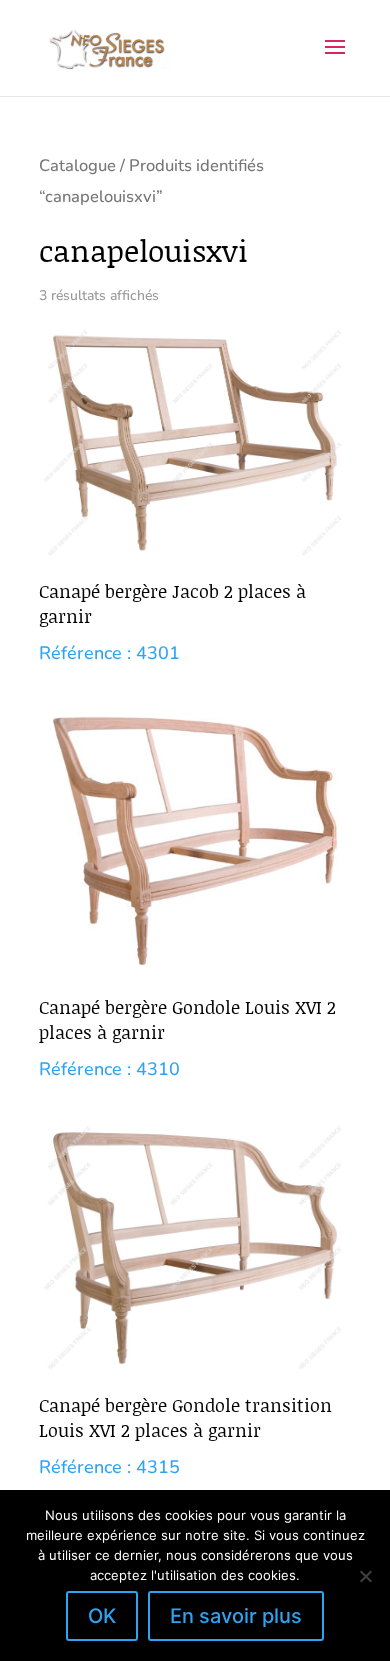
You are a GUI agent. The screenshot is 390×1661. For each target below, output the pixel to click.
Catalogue (77, 165)
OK (102, 1616)
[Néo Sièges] (107, 47)
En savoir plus (236, 1616)
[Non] (365, 1576)
